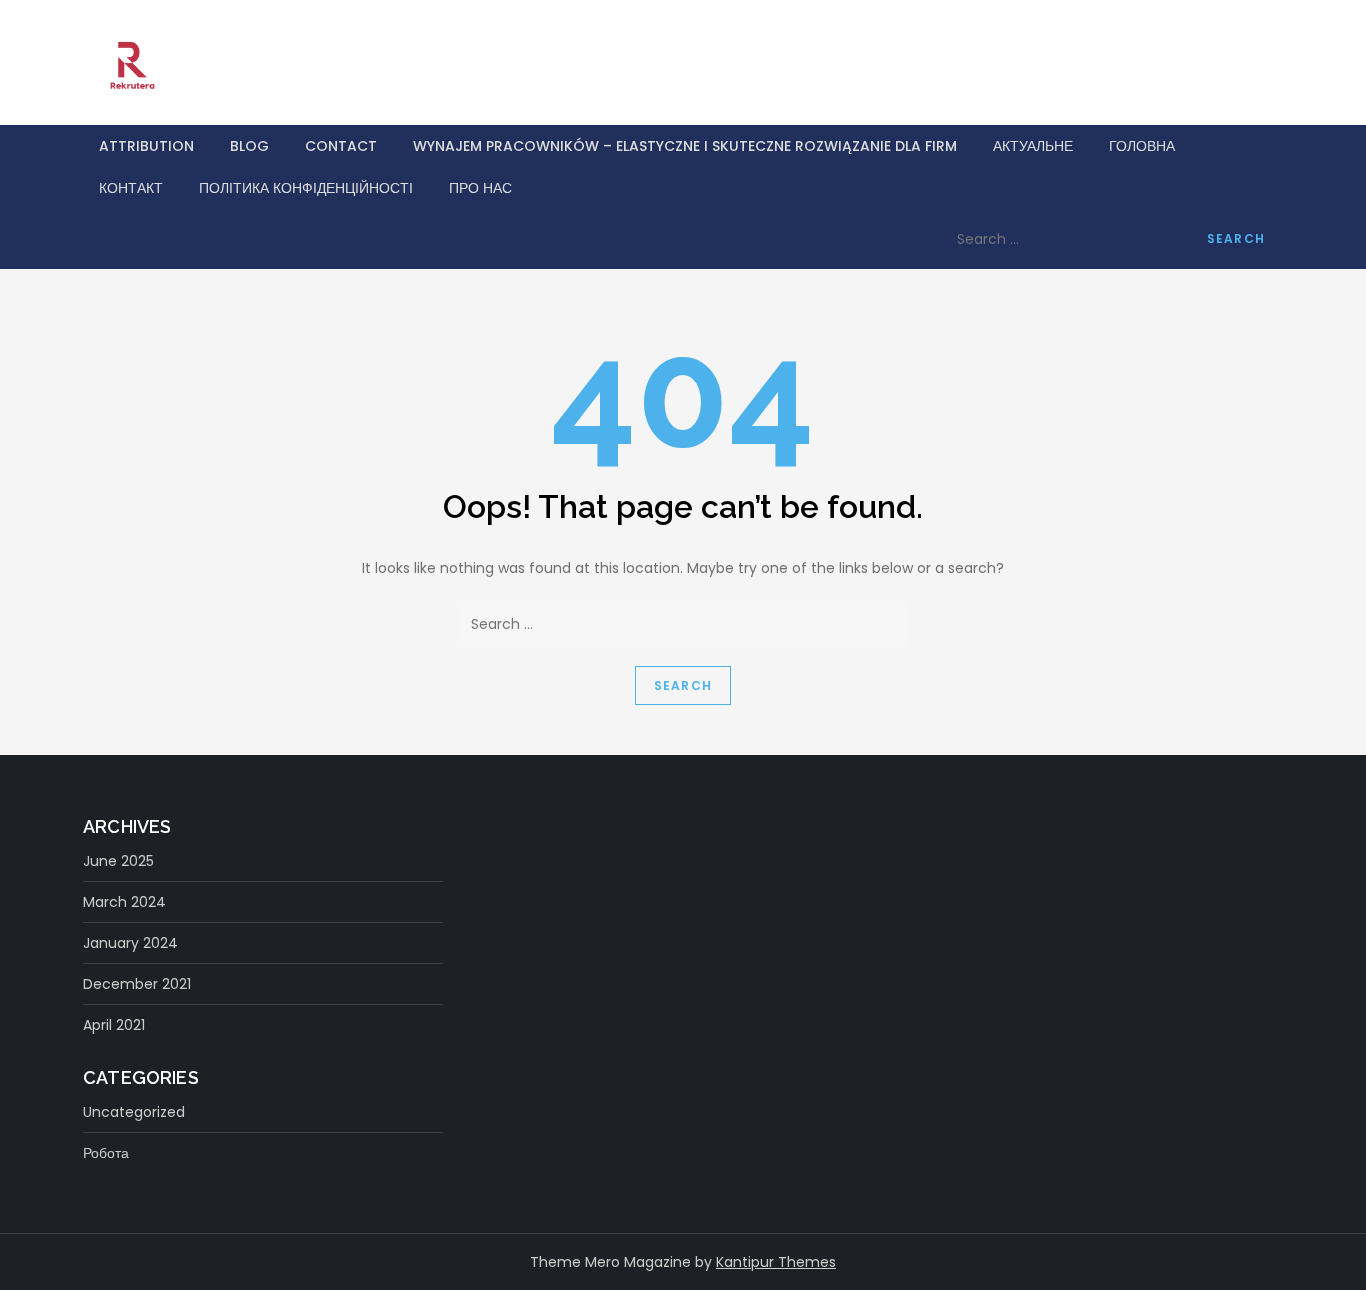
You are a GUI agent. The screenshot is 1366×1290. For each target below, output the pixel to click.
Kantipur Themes (776, 1262)
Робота (106, 1153)
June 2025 (118, 861)
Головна (1142, 146)
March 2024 (124, 902)
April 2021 (114, 1025)
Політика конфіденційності (306, 188)
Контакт (131, 188)
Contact (341, 146)
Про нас (480, 188)
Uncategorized (134, 1112)
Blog (249, 146)
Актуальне (1033, 146)
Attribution (146, 146)
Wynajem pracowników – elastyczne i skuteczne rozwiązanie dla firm (685, 146)
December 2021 (137, 984)
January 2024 (130, 943)
